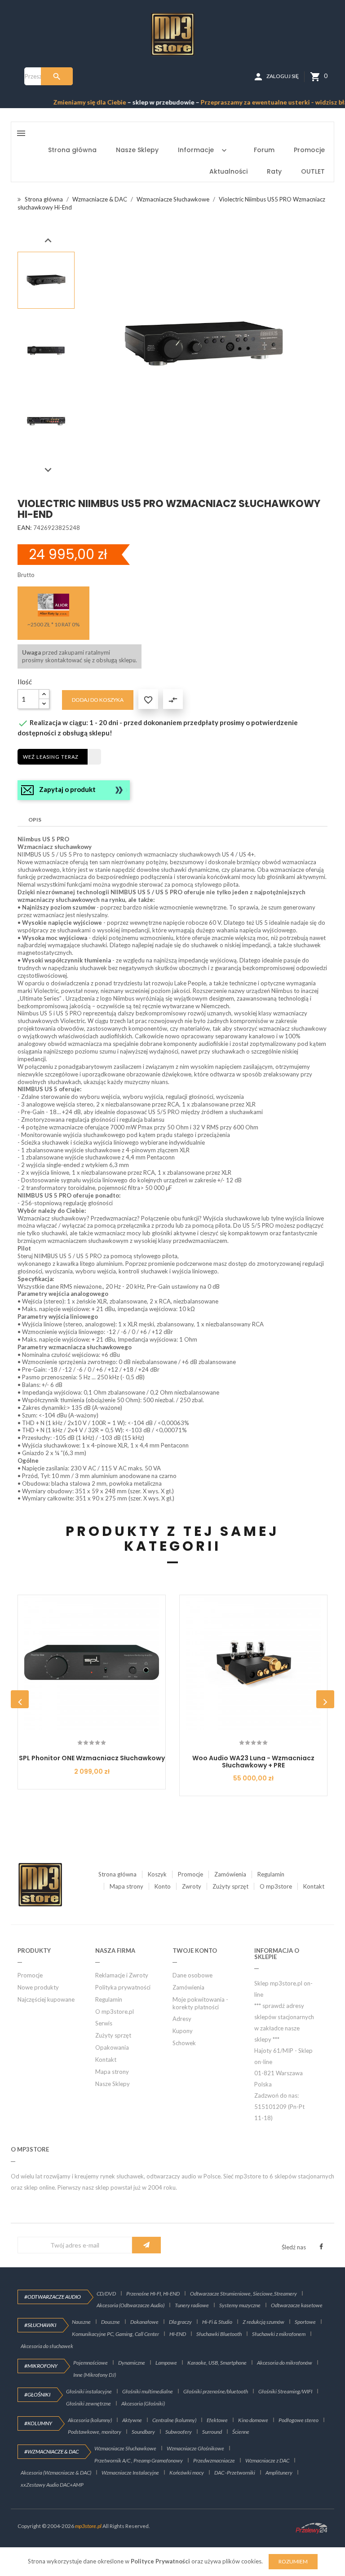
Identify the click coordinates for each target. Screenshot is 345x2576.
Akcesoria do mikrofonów (285, 2363)
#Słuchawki (40, 2325)
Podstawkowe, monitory (95, 2432)
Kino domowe (253, 2420)
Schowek (184, 2043)
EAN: (25, 527)
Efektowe (217, 2420)
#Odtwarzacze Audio (53, 2297)
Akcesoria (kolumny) (90, 2420)
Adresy (182, 2019)
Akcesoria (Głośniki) (143, 2403)
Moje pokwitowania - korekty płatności (200, 2003)
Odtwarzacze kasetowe (297, 2305)
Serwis (104, 2023)
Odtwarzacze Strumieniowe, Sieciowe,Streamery (243, 2294)
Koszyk (157, 1874)
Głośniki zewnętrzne (88, 2403)
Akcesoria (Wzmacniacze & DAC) (56, 2473)
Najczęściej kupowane (46, 1999)
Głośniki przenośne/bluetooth (216, 2391)
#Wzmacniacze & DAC (51, 2451)
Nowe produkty (38, 1987)
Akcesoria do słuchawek (47, 2346)
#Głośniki (37, 2394)
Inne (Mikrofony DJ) (95, 2375)
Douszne (111, 2322)
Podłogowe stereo (299, 2420)
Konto (163, 1886)
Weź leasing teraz (51, 757)
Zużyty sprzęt (230, 1886)
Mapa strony (126, 1886)
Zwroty (192, 1886)
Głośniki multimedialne (148, 2391)
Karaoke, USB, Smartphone (217, 2363)
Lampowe (166, 2363)
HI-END (178, 2334)
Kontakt (314, 1886)
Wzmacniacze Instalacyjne (130, 2473)
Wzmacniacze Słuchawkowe (125, 2448)
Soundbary (143, 2432)
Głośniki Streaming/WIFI (285, 2391)
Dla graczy (180, 2322)
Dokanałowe (144, 2322)
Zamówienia (230, 1874)
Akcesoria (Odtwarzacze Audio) (130, 2305)
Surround (212, 2432)
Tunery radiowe (192, 2305)
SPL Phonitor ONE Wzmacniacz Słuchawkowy (92, 1758)
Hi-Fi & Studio (217, 2322)
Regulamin (271, 1874)
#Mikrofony (41, 2366)
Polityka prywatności (123, 1987)
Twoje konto (195, 1951)
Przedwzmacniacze (214, 2460)
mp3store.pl (88, 2526)
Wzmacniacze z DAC (267, 2460)
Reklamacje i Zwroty (122, 1975)
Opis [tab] (35, 820)
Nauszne (81, 2322)
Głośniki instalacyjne (89, 2391)
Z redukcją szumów (263, 2322)
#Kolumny (38, 2423)
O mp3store (276, 1886)
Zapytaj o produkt (67, 789)
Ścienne (241, 2432)
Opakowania (112, 2047)
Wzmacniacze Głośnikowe (195, 2448)
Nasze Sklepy (113, 2084)
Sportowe (305, 2322)
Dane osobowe (192, 1975)
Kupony (183, 2031)
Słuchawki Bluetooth (219, 2334)
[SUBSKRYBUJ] (146, 2245)
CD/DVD (106, 2294)
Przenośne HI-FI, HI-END (153, 2294)
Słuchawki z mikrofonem (279, 2334)
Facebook (321, 2247)
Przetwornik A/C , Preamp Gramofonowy (139, 2460)
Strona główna (117, 1874)
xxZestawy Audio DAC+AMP (52, 2485)
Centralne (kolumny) (174, 2420)
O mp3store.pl (115, 2012)
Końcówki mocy (187, 2473)
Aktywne (132, 2420)
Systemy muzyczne (240, 2305)
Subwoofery (179, 2432)
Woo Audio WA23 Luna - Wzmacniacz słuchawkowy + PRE (253, 1761)
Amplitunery (279, 2473)
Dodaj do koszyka (98, 700)
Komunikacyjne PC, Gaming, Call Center (115, 2334)
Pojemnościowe (91, 2363)
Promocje (190, 1874)
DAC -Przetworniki (235, 2473)
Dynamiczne (132, 2363)
